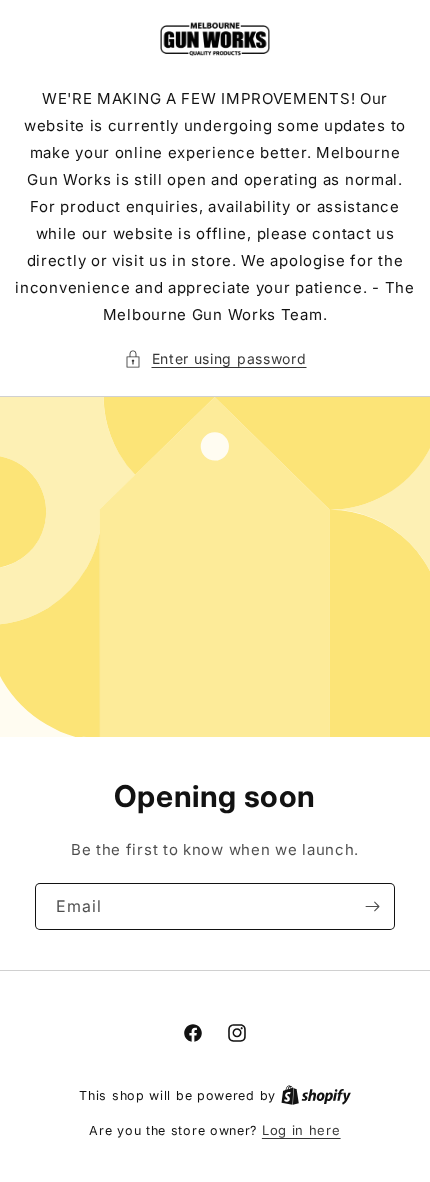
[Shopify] (316, 1095)
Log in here (301, 1130)
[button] (215, 358)
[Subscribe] (372, 906)
